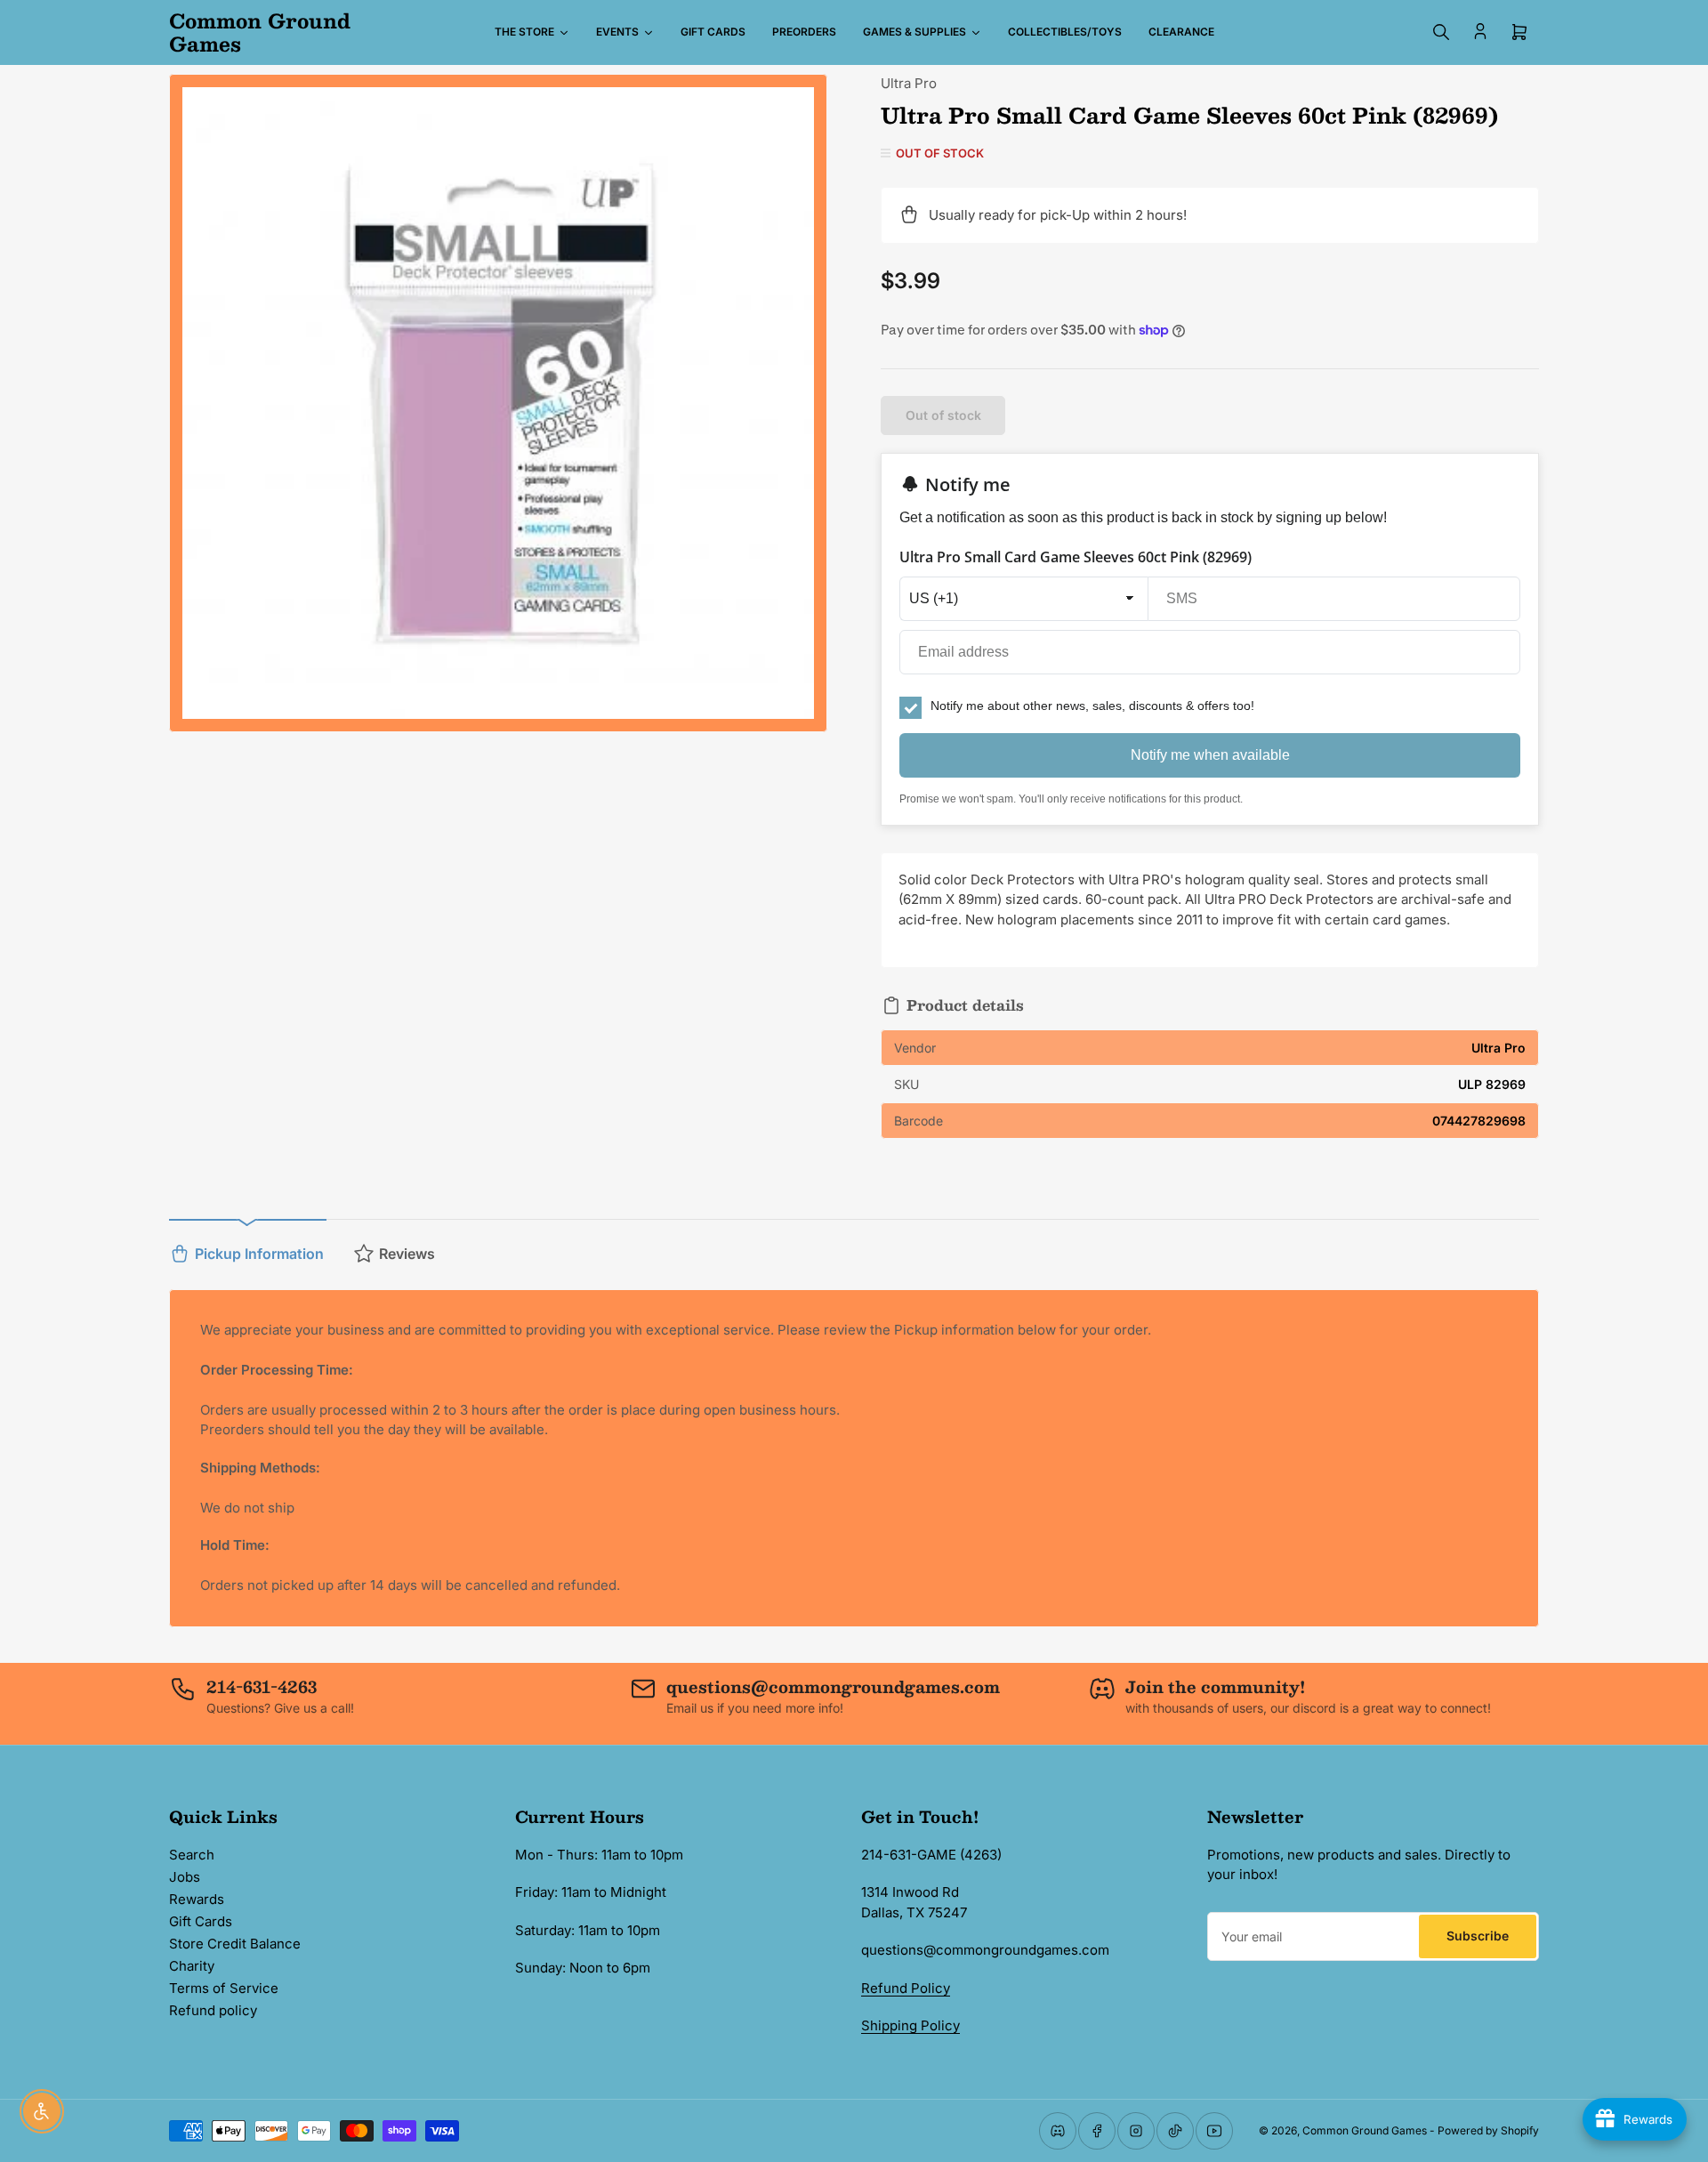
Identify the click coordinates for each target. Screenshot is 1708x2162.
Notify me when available (1210, 755)
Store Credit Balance (235, 1944)
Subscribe (1478, 1936)
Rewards (197, 1899)
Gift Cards (201, 1921)
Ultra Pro (909, 83)
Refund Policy (906, 1988)
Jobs (185, 1877)
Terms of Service (224, 1988)
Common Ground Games (1365, 2130)
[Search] (1441, 32)
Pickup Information (259, 1254)
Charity (192, 1966)
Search (192, 1855)
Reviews (407, 1254)
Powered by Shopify (1488, 2130)
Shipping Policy (910, 2025)
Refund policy (213, 2010)
